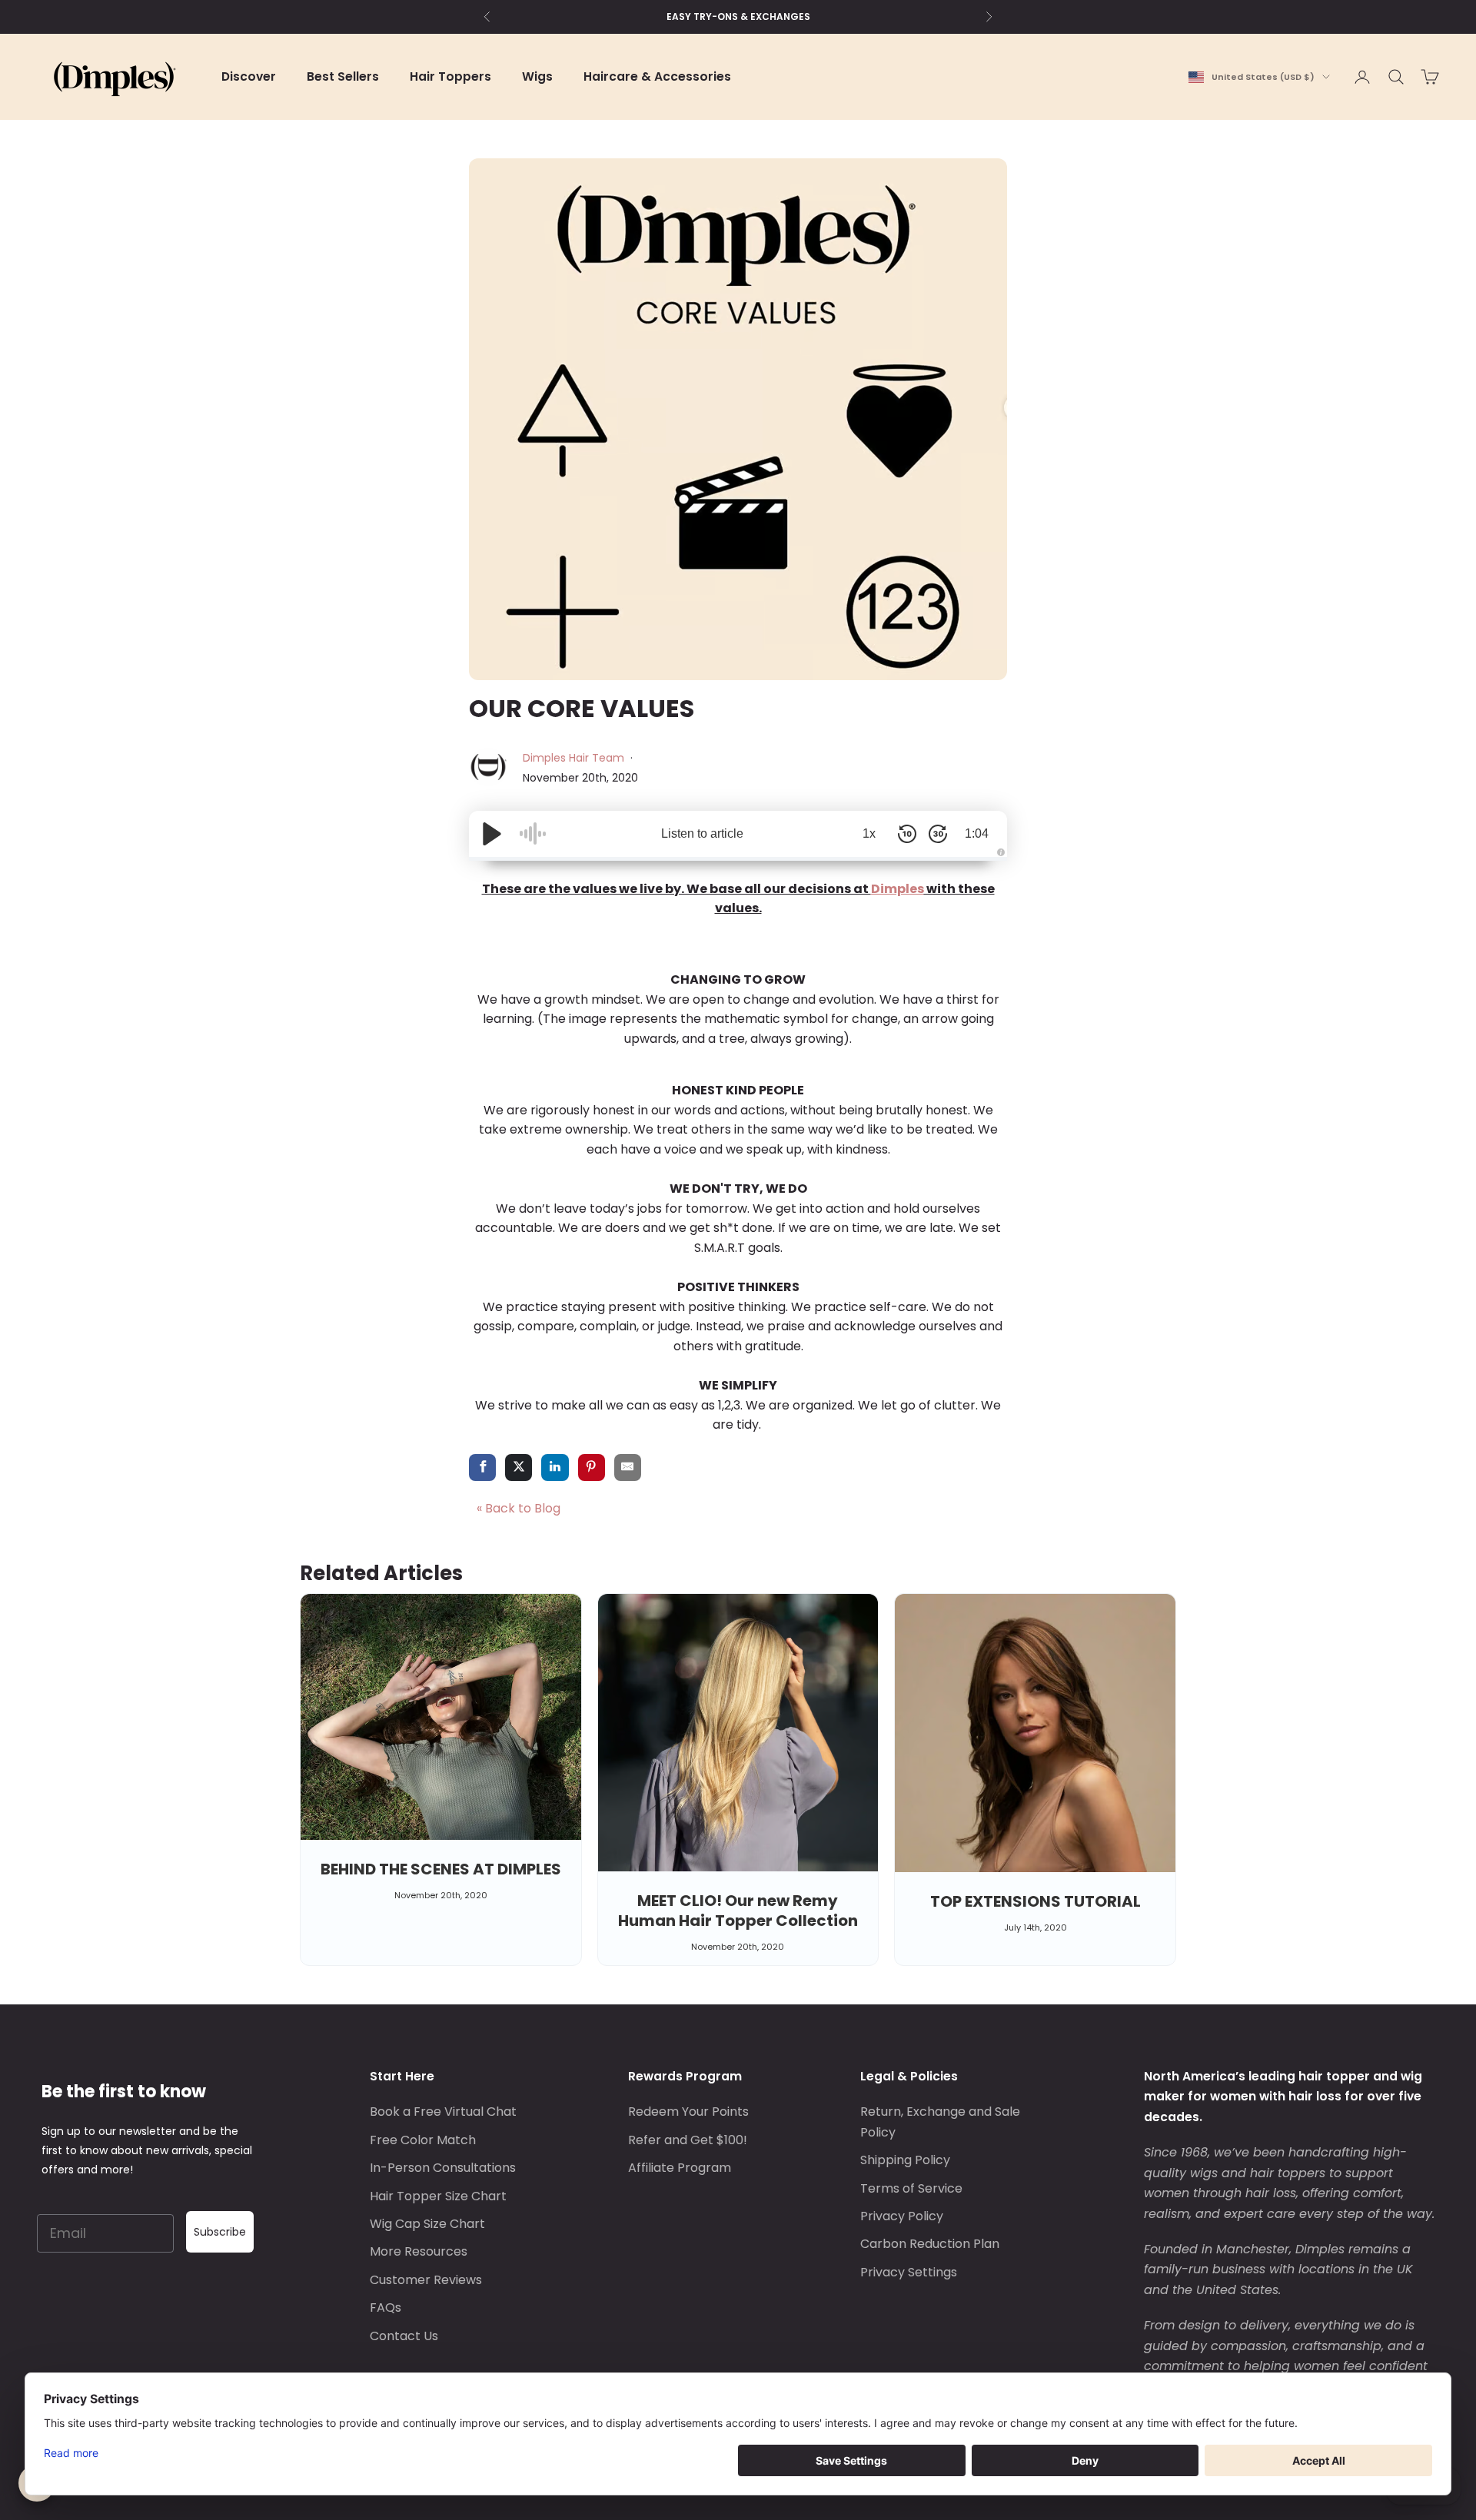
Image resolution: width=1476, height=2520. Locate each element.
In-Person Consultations (443, 2168)
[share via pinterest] (592, 1469)
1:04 (977, 833)
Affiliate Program (680, 2168)
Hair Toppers (450, 76)
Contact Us (404, 2336)
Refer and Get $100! (688, 2140)
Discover (249, 76)
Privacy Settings (909, 2272)
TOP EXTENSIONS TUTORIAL (1036, 1901)
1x (869, 833)
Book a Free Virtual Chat (443, 2112)
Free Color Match (423, 2140)
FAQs (386, 2308)
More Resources (419, 2251)
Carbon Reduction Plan (930, 2244)
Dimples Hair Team (575, 758)
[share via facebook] (482, 1469)
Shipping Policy (905, 2160)
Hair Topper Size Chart (438, 2196)
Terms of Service (911, 2188)
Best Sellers (343, 76)
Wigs (537, 76)
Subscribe (220, 2232)
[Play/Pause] (492, 834)
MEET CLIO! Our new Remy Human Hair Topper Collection (738, 1911)
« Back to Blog (519, 1508)
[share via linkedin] (555, 1469)
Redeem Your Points (688, 2112)
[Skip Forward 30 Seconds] (938, 834)
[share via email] (628, 1469)
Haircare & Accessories (657, 76)
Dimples (898, 889)
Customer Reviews (426, 2280)
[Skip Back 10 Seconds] (907, 834)
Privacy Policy (902, 2216)
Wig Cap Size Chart (427, 2224)
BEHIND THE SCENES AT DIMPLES (441, 1869)
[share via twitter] (519, 1469)
